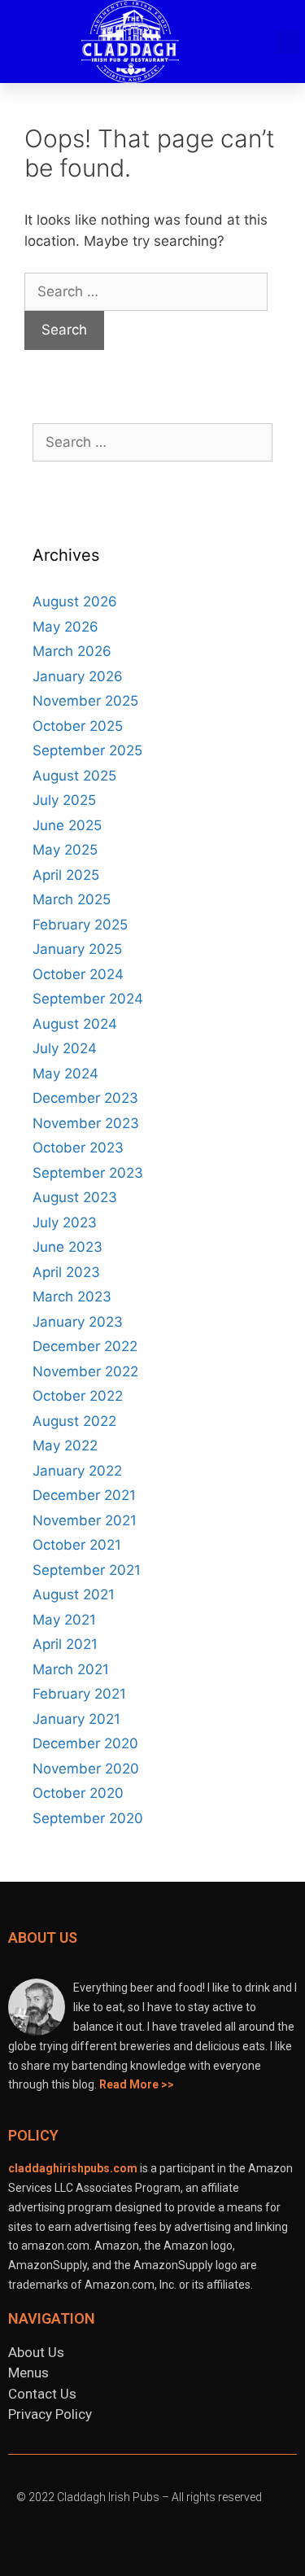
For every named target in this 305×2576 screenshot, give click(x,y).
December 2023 (85, 1098)
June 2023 (68, 1247)
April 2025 (66, 875)
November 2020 (86, 1769)
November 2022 (85, 1371)
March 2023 (72, 1297)
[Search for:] (146, 291)
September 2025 (87, 750)
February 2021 (79, 1694)
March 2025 (72, 899)
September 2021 (87, 1570)
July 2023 (65, 1222)
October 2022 (78, 1396)
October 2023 (78, 1148)
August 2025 (74, 776)
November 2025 (85, 701)
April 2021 (65, 1644)
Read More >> (137, 2084)
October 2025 (78, 726)
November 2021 (85, 1520)
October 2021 (77, 1545)
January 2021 (76, 1719)
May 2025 (65, 850)
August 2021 (74, 1594)
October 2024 (78, 974)
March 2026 (72, 651)
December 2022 (85, 1346)
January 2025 (77, 949)
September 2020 (88, 1818)
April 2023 (66, 1272)
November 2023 (86, 1123)
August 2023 (75, 1197)
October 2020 (78, 1793)
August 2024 (75, 1024)
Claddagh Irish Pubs (108, 2497)
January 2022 (77, 1471)
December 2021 (84, 1495)
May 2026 (65, 627)
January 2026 (78, 676)
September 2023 (88, 1173)
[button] (257, 42)
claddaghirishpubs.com (73, 2168)
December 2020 (85, 1743)
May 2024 (65, 1074)
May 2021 (64, 1620)
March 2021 (71, 1669)
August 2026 (75, 601)
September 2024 (88, 999)
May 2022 (65, 1445)
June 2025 (67, 825)
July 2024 (65, 1048)
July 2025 (64, 800)
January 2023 (78, 1322)
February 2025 (80, 925)
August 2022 (74, 1421)
